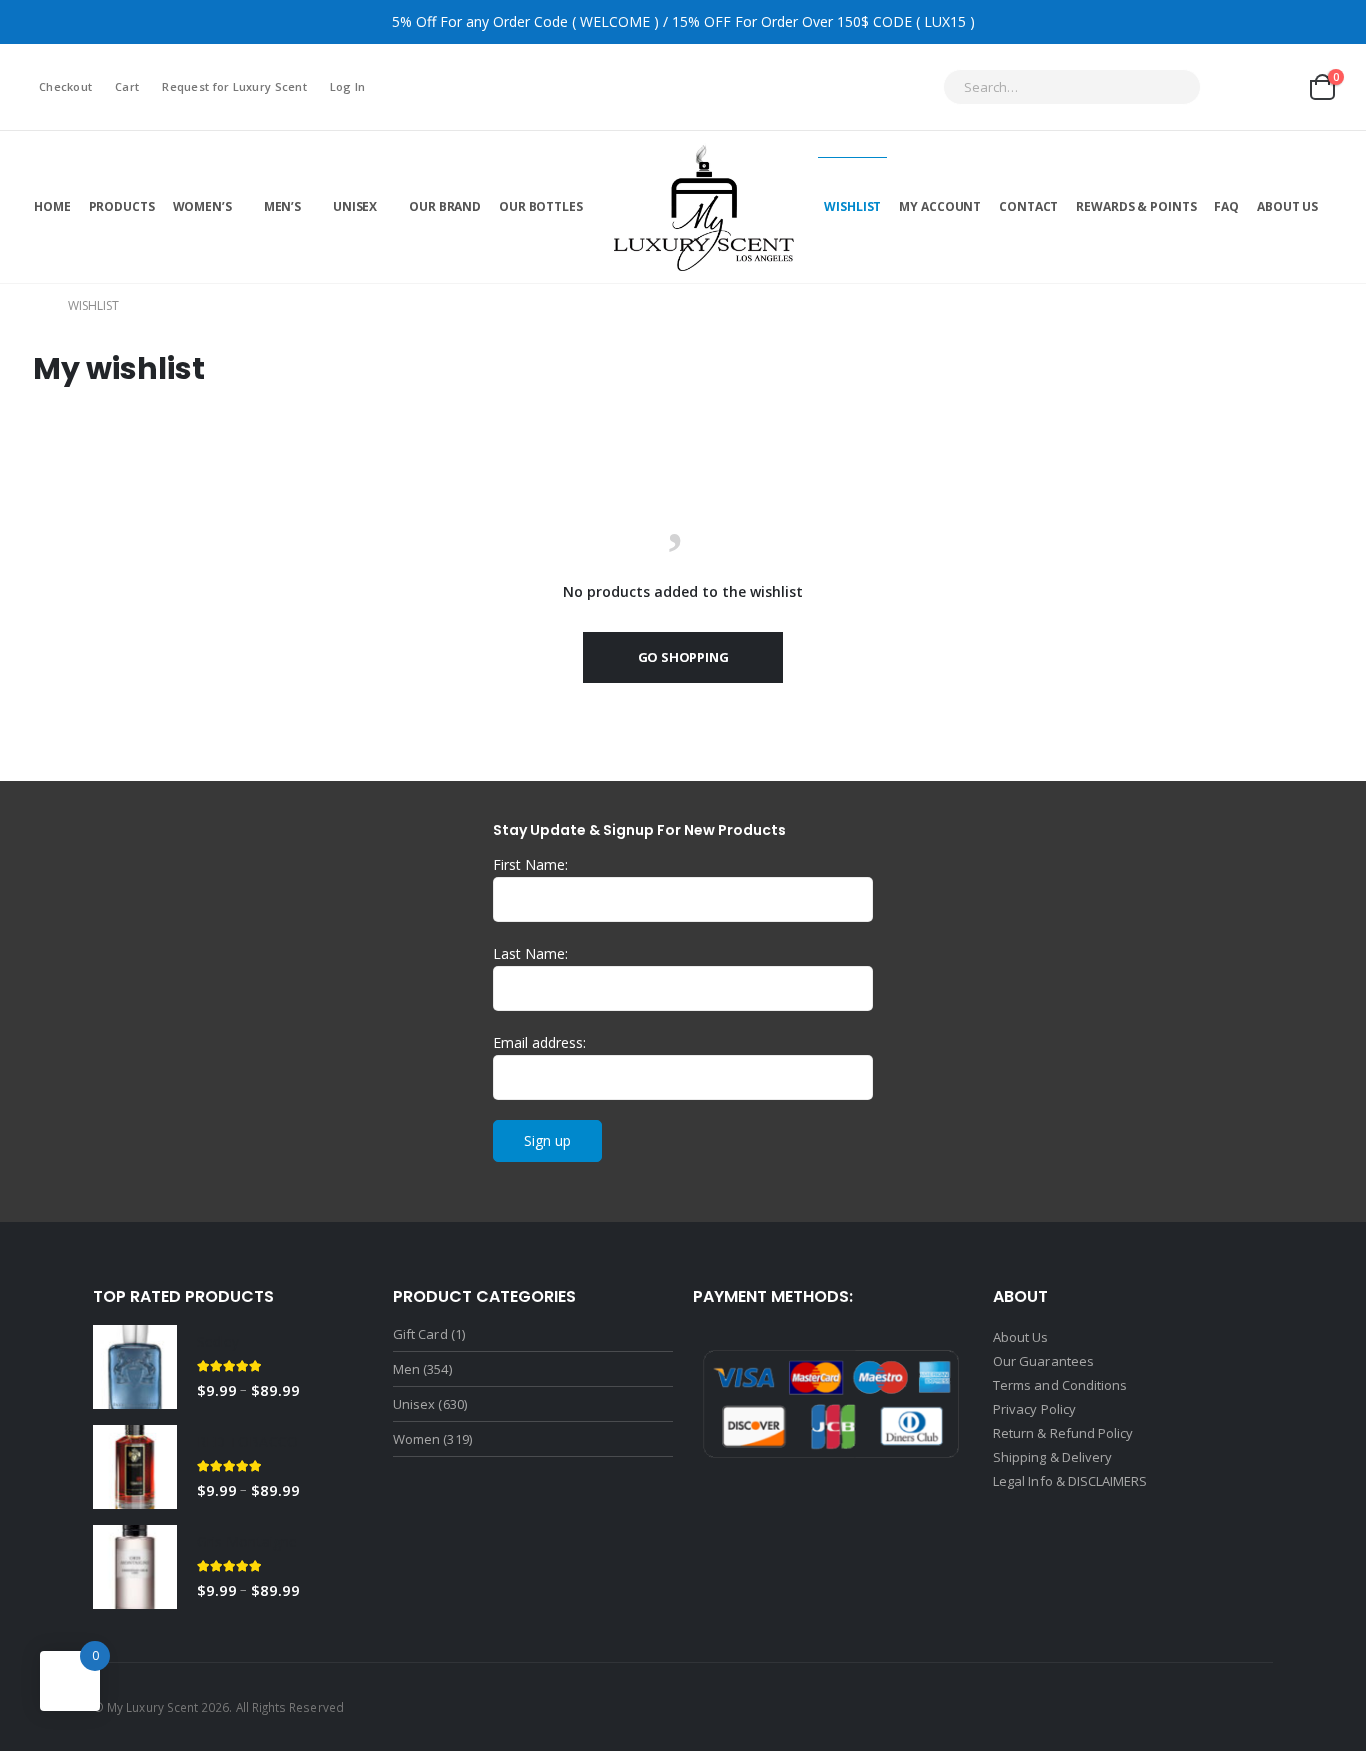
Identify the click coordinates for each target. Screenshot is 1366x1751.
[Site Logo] (704, 206)
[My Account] (1231, 87)
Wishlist (852, 206)
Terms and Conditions (1060, 1385)
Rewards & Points (1136, 206)
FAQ (1226, 206)
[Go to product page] (135, 1367)
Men (406, 1369)
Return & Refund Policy (1063, 1433)
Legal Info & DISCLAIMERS (1070, 1481)
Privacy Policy (1034, 1409)
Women (416, 1439)
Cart (127, 86)
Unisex (355, 206)
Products (122, 206)
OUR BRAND (445, 206)
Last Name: (530, 953)
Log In (348, 86)
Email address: (539, 1042)
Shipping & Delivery (1054, 1457)
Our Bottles (541, 206)
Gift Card (420, 1334)
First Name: (530, 864)
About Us (1287, 206)
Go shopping (683, 657)
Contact (1028, 206)
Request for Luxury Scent (234, 86)
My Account (940, 206)
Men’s (282, 206)
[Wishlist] (1277, 87)
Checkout (65, 86)
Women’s (202, 206)
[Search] (1172, 87)
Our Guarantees (1043, 1361)
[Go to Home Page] (34, 306)
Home (52, 206)
